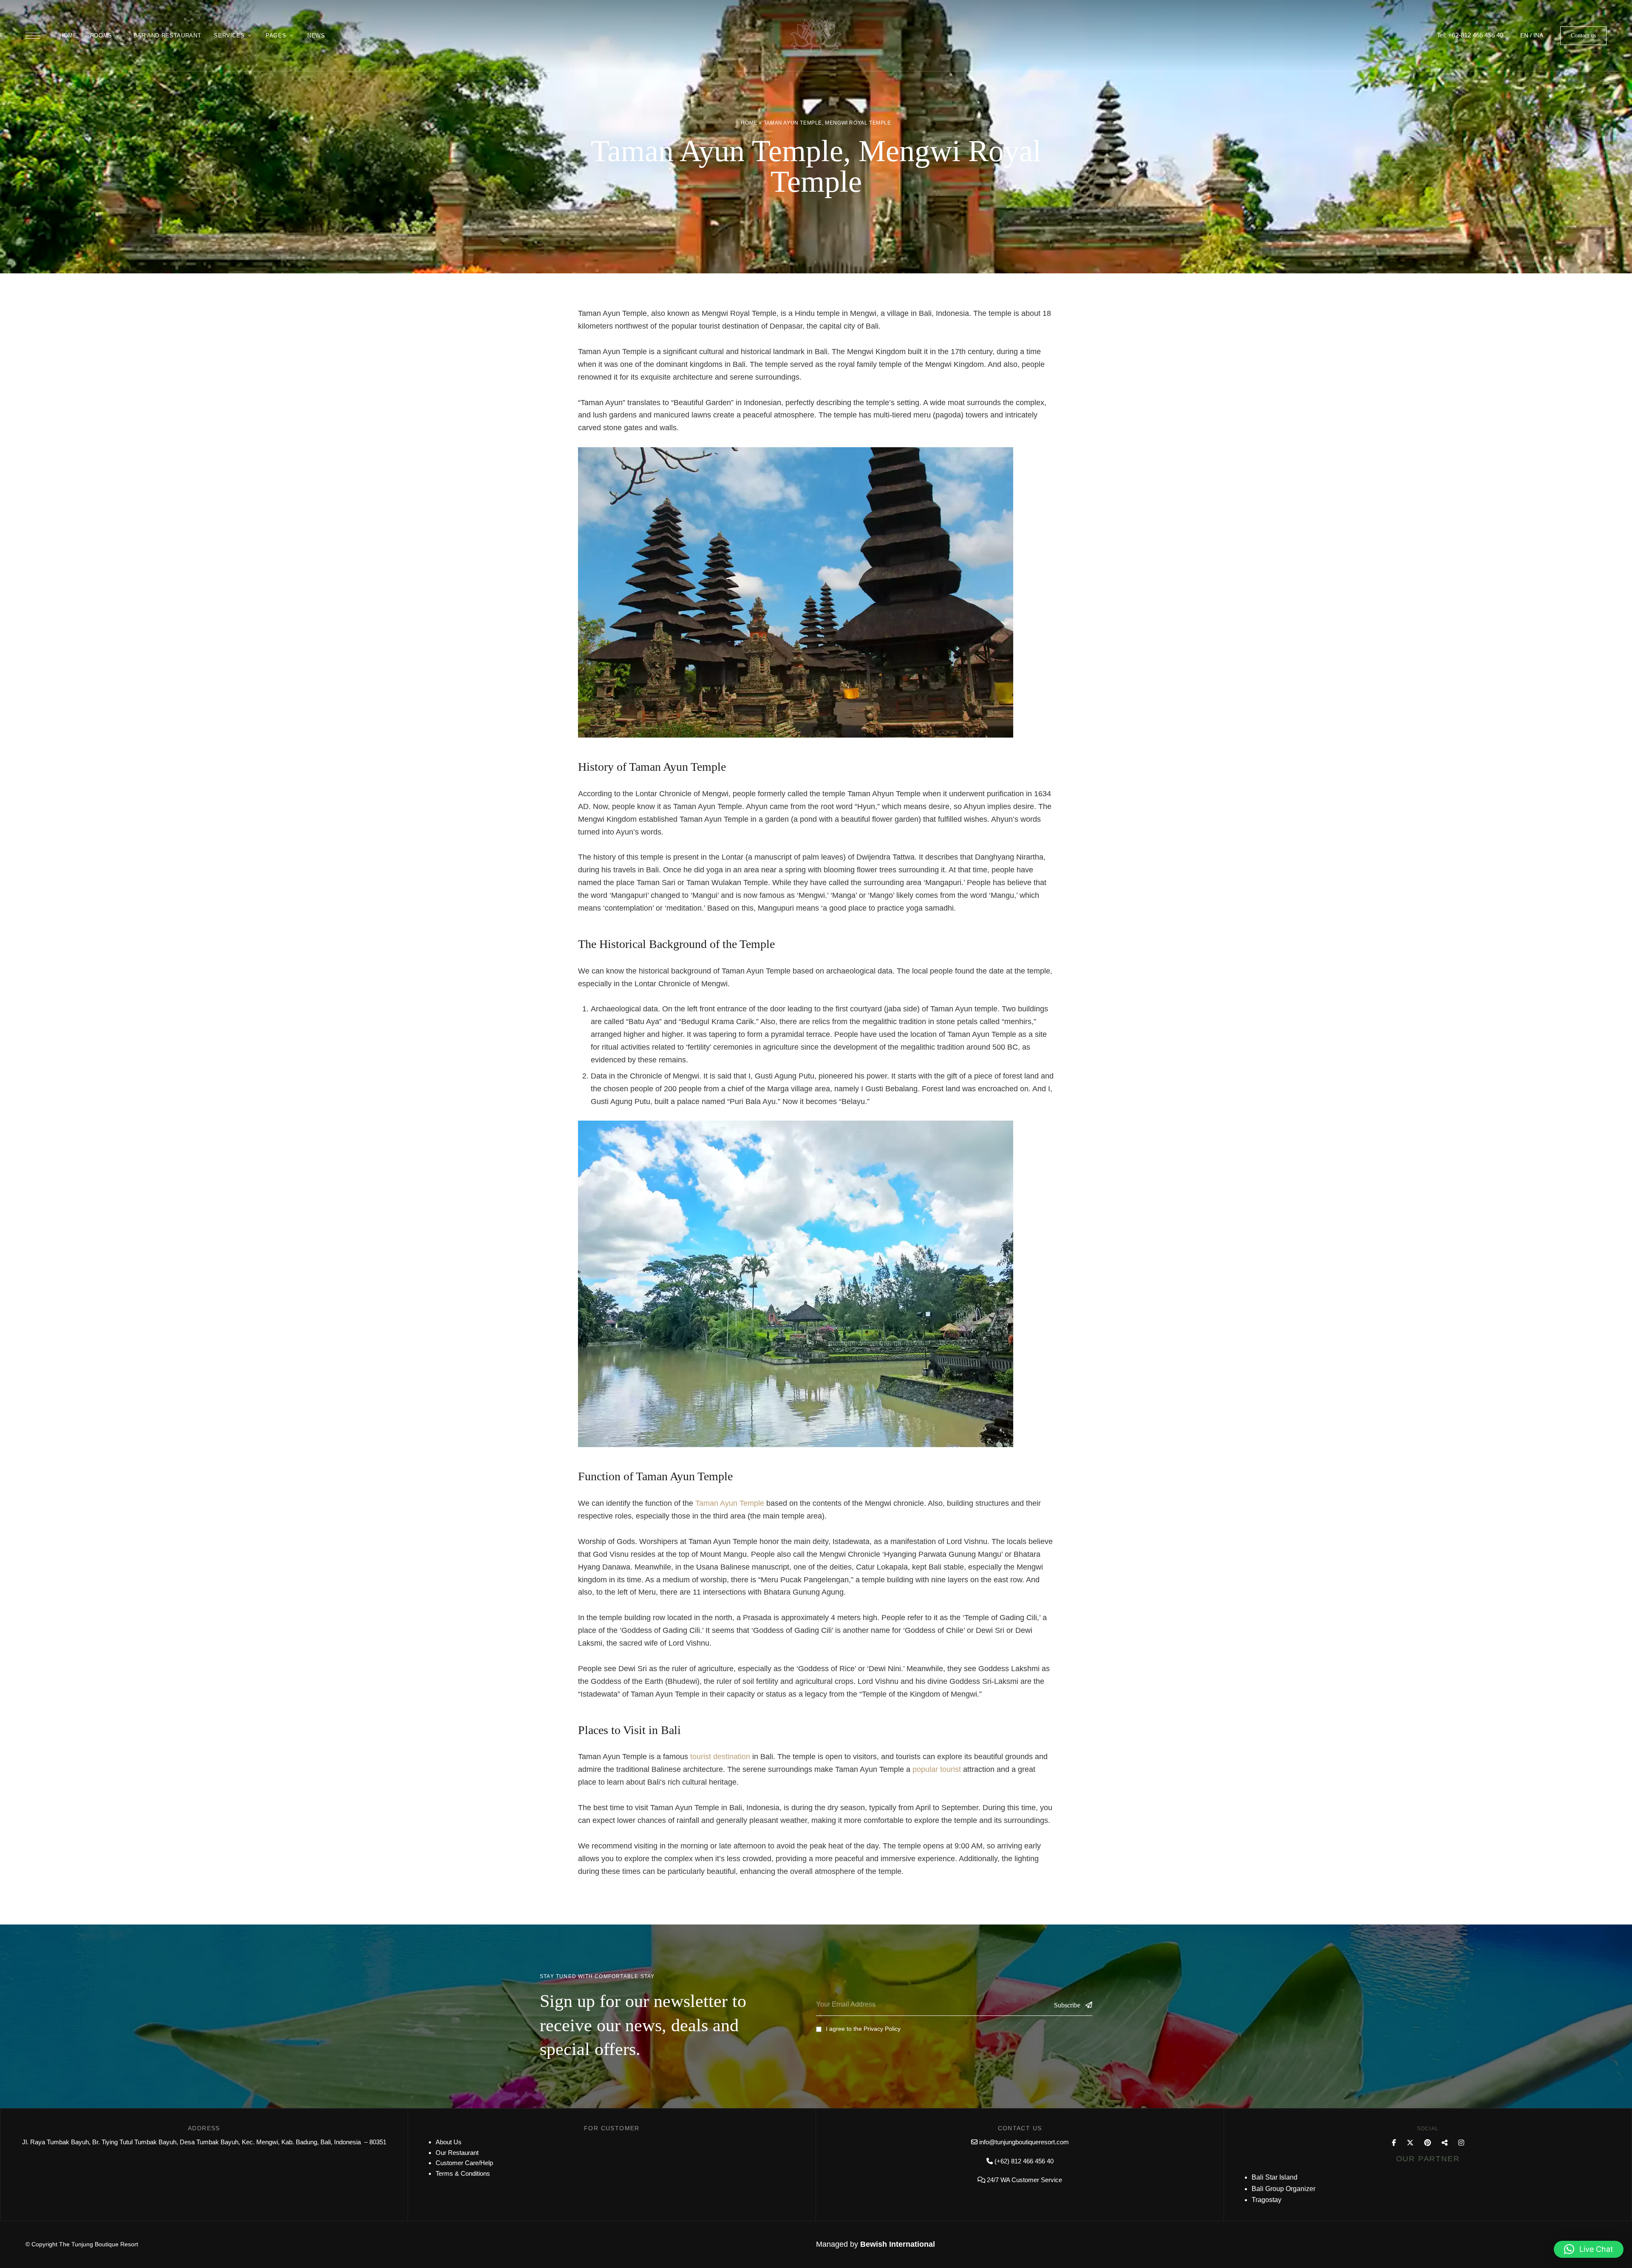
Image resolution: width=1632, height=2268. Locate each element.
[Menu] (33, 36)
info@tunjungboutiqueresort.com (1024, 2142)
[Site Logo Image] (816, 38)
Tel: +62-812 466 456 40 (1470, 35)
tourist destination (720, 1757)
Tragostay (1266, 2200)
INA (1538, 35)
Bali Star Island (1275, 2177)
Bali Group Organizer (1283, 2189)
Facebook (1394, 2143)
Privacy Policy (882, 2029)
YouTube (1445, 2143)
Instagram (1461, 2143)
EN (1524, 35)
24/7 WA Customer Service (1024, 2180)
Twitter (1410, 2143)
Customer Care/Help (464, 2163)
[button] (1583, 36)
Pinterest (1428, 2143)
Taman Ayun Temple (730, 1503)
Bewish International (898, 2244)
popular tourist (937, 1769)
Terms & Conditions (463, 2173)
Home (749, 123)
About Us (449, 2142)
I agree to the (863, 2029)
